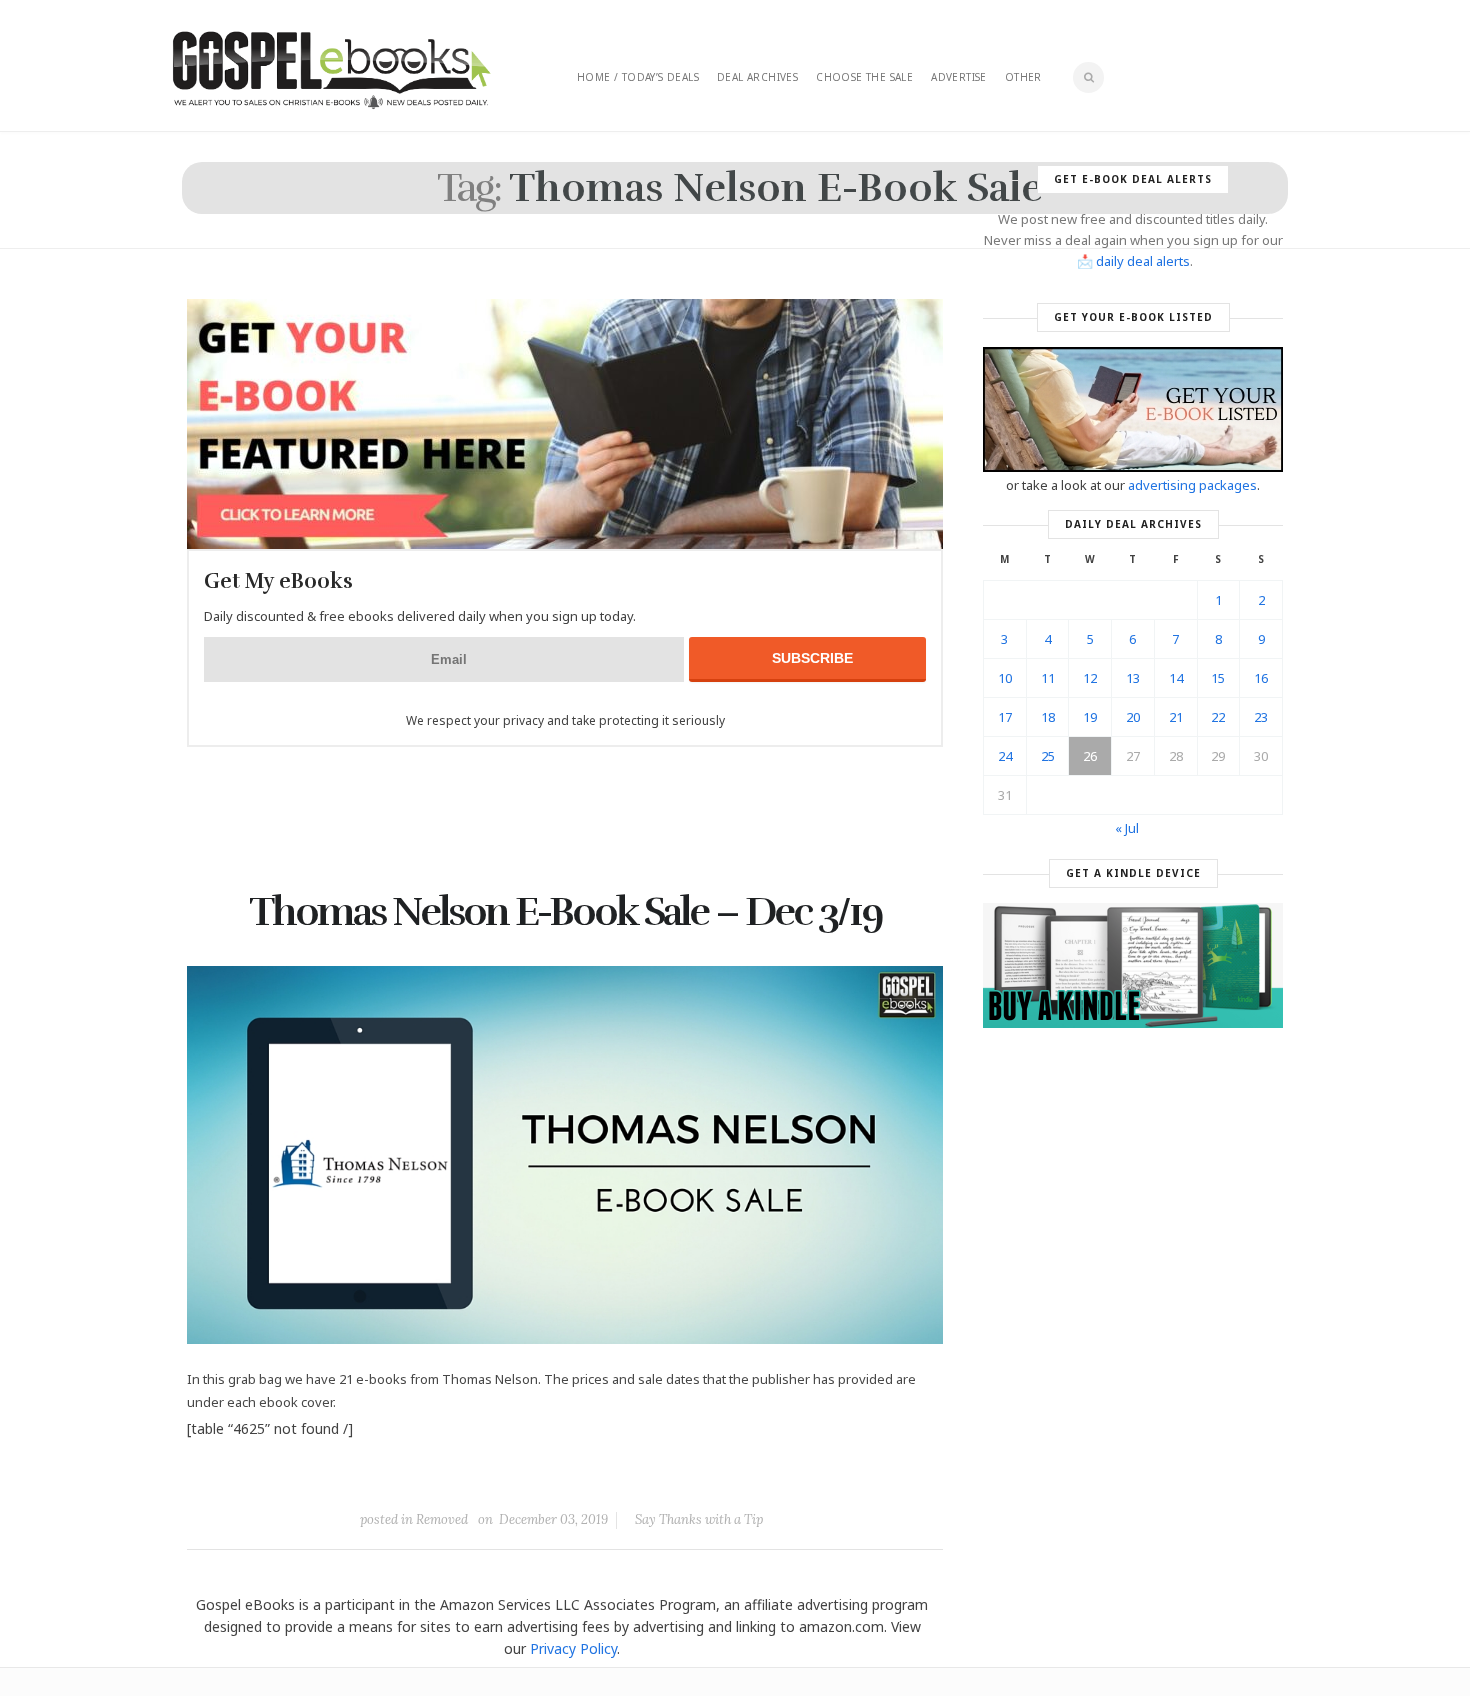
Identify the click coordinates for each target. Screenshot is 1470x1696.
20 (1133, 717)
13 (1133, 678)
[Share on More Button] (706, 1474)
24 (1005, 756)
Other (1023, 77)
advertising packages (1192, 485)
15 (1218, 678)
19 (1090, 717)
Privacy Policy (573, 1648)
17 (1005, 717)
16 (1261, 678)
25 (1048, 756)
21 (1176, 717)
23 (1261, 717)
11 (1048, 678)
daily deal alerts (1143, 261)
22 (1218, 717)
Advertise (959, 77)
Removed (442, 1519)
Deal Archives (757, 77)
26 (1090, 756)
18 (1048, 717)
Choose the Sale (864, 77)
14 (1176, 678)
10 (1005, 678)
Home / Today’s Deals (638, 77)
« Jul (1127, 828)
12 (1090, 678)
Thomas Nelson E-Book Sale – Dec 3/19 (565, 912)
